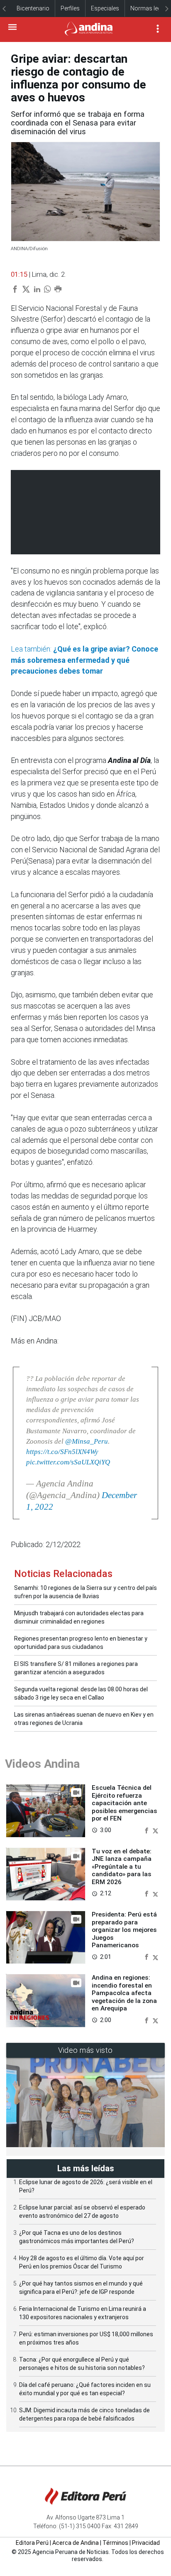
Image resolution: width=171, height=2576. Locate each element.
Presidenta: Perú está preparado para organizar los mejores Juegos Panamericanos (124, 1930)
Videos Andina (42, 1764)
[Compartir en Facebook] (147, 1830)
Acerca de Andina (76, 2543)
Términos (115, 2543)
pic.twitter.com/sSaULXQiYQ (68, 1462)
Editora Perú (32, 2543)
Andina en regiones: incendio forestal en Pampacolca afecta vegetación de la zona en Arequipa (124, 1993)
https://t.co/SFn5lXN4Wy (62, 1452)
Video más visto (85, 2050)
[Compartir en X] (155, 1830)
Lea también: (84, 660)
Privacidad (146, 2543)
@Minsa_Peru (87, 1441)
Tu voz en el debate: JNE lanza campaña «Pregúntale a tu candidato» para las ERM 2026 (122, 1867)
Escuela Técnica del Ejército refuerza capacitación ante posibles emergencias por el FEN (125, 1803)
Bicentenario (33, 8)
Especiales (105, 8)
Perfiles (70, 8)
